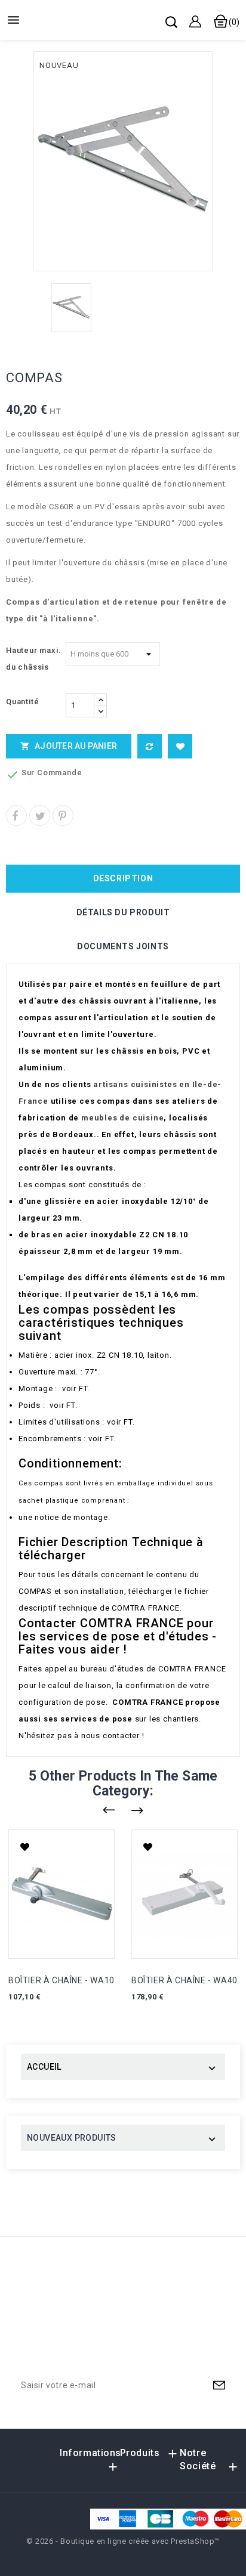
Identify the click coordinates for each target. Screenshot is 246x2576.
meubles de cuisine (122, 1118)
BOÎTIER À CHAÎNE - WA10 (61, 1980)
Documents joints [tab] (123, 946)
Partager (16, 815)
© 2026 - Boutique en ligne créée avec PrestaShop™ (123, 2541)
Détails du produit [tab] (123, 912)
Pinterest (63, 815)
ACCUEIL (44, 2067)
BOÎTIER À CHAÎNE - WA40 (184, 1980)
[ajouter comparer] (150, 746)
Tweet (40, 815)
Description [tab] (123, 878)
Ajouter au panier (69, 746)
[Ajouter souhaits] (180, 746)
